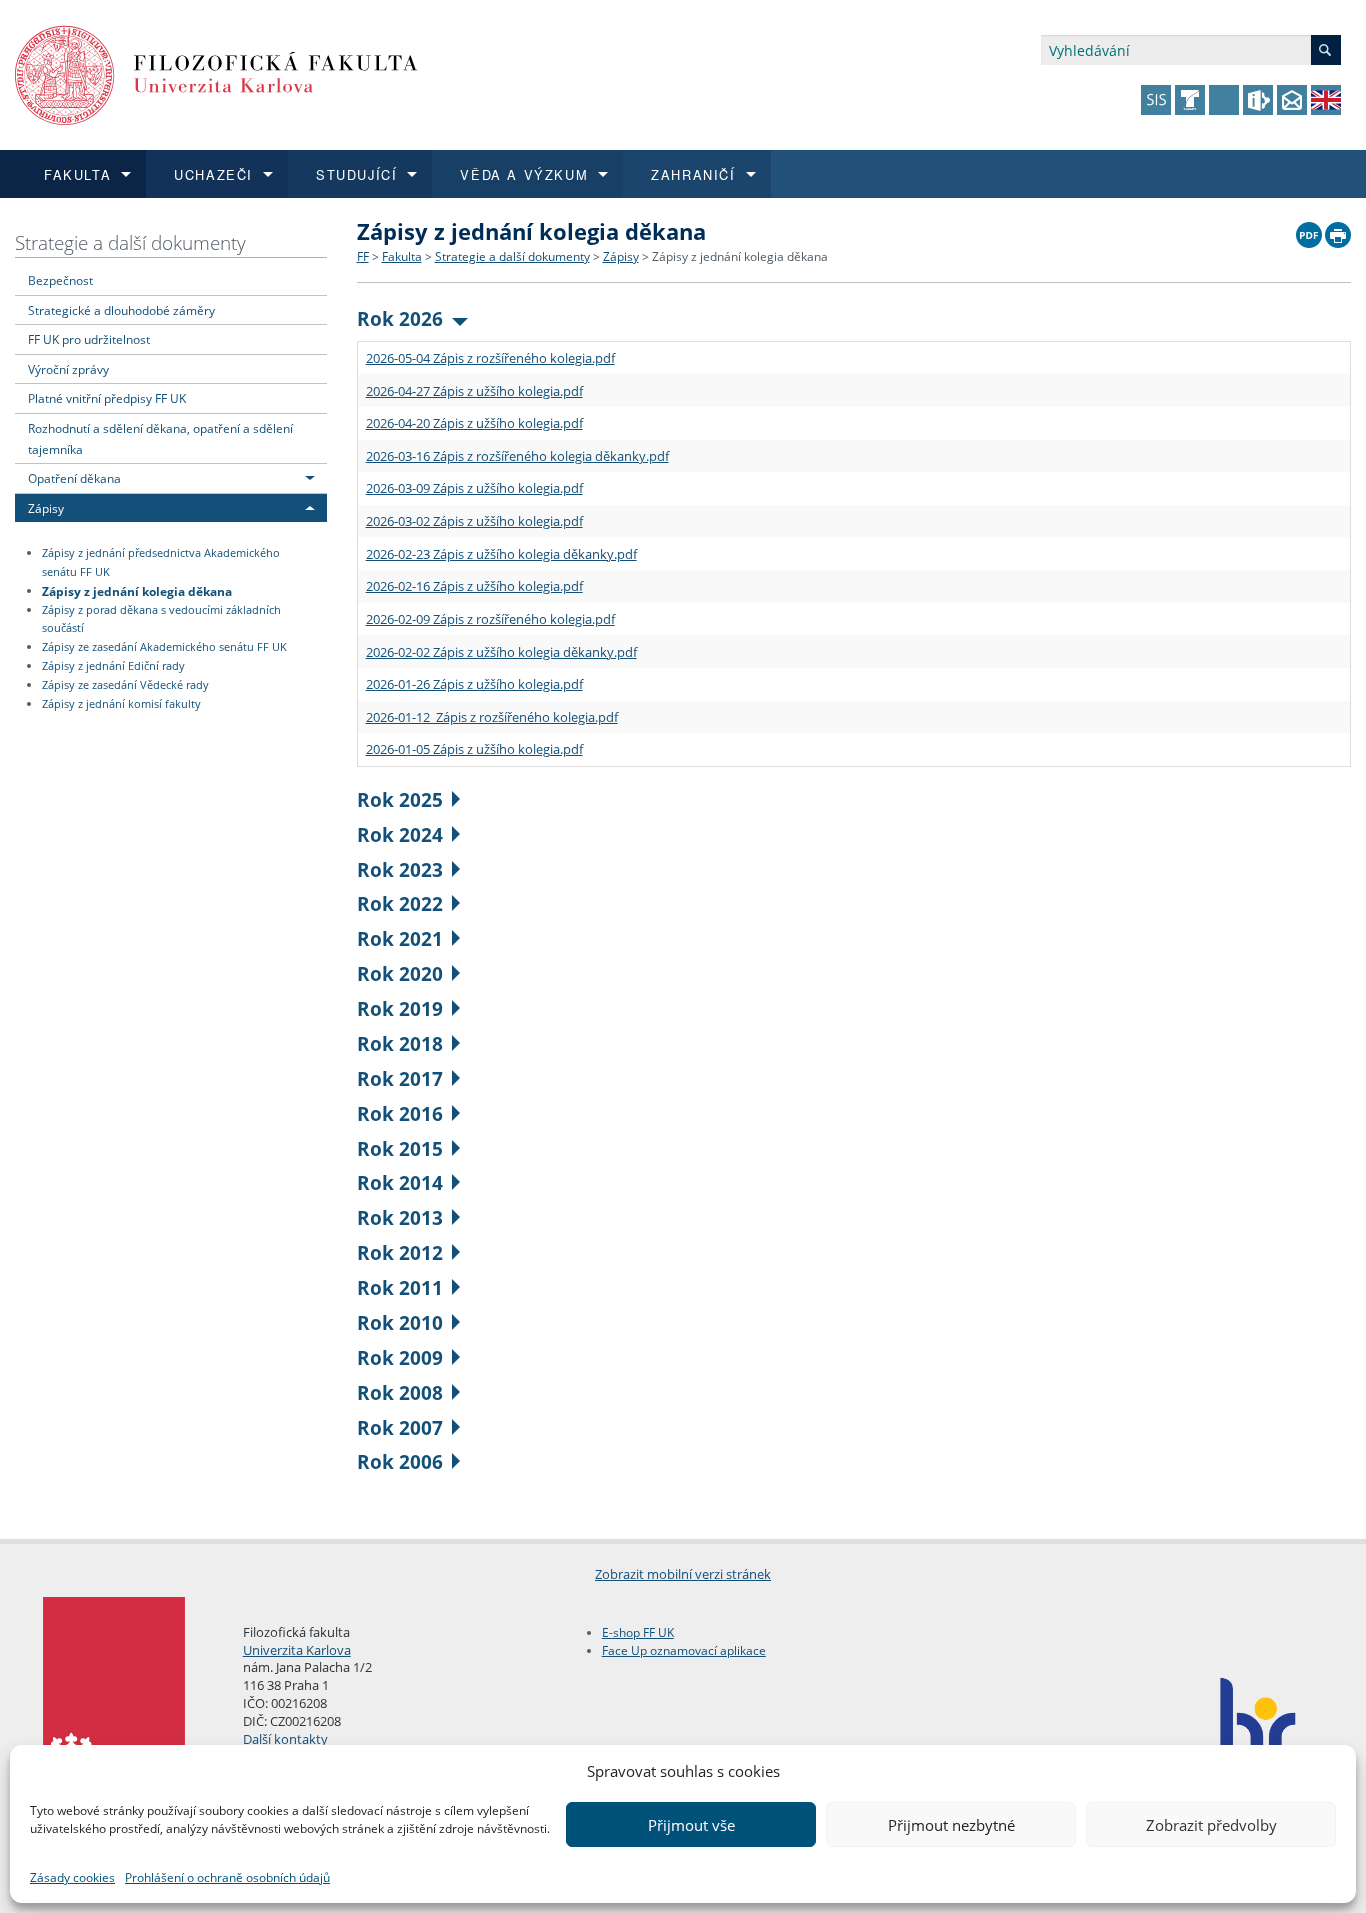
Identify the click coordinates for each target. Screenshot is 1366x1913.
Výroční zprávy (68, 369)
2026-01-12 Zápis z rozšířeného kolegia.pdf (492, 717)
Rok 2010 (400, 1322)
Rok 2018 (400, 1043)
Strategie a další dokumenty (130, 242)
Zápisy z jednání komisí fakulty (121, 704)
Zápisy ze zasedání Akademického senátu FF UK (164, 647)
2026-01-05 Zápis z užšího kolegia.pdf (474, 749)
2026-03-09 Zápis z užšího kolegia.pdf (474, 488)
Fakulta (402, 256)
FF (363, 256)
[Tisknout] (1338, 230)
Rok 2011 (400, 1287)
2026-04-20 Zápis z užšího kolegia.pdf (474, 423)
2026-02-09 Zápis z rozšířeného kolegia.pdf (490, 619)
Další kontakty (285, 1739)
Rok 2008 (400, 1392)
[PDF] (1309, 230)
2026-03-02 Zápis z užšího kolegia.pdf (474, 521)
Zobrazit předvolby (1211, 1825)
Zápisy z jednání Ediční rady (113, 666)
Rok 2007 (400, 1427)
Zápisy (46, 508)
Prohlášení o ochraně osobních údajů (227, 1877)
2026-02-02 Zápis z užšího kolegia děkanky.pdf (501, 652)
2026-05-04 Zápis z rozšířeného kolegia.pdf (490, 358)
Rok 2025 (400, 799)
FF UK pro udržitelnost (89, 339)
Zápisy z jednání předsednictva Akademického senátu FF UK (161, 562)
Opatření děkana (74, 478)
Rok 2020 (400, 973)
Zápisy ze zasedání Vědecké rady (125, 685)
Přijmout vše (691, 1825)
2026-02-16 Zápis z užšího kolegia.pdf (474, 586)
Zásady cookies (72, 1877)
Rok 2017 (400, 1078)
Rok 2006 (400, 1461)
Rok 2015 (400, 1148)
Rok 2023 (400, 869)
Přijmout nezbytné (951, 1825)
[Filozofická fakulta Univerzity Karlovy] (216, 73)
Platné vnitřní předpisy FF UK (107, 398)
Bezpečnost (60, 280)
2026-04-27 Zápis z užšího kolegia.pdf (474, 391)
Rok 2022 (400, 903)
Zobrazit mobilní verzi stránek (683, 1574)
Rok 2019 (400, 1008)
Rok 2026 (400, 318)
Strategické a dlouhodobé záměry (121, 310)
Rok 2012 (400, 1252)
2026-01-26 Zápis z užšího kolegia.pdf (474, 684)
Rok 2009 (400, 1357)
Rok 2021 (400, 938)
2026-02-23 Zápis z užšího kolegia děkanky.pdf (501, 554)
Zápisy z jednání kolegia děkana (137, 590)
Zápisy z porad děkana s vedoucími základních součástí (161, 619)
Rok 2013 (400, 1217)
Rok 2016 (400, 1113)
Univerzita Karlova (297, 1650)
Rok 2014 (400, 1182)
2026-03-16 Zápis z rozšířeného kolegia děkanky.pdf (517, 456)
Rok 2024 (400, 834)
